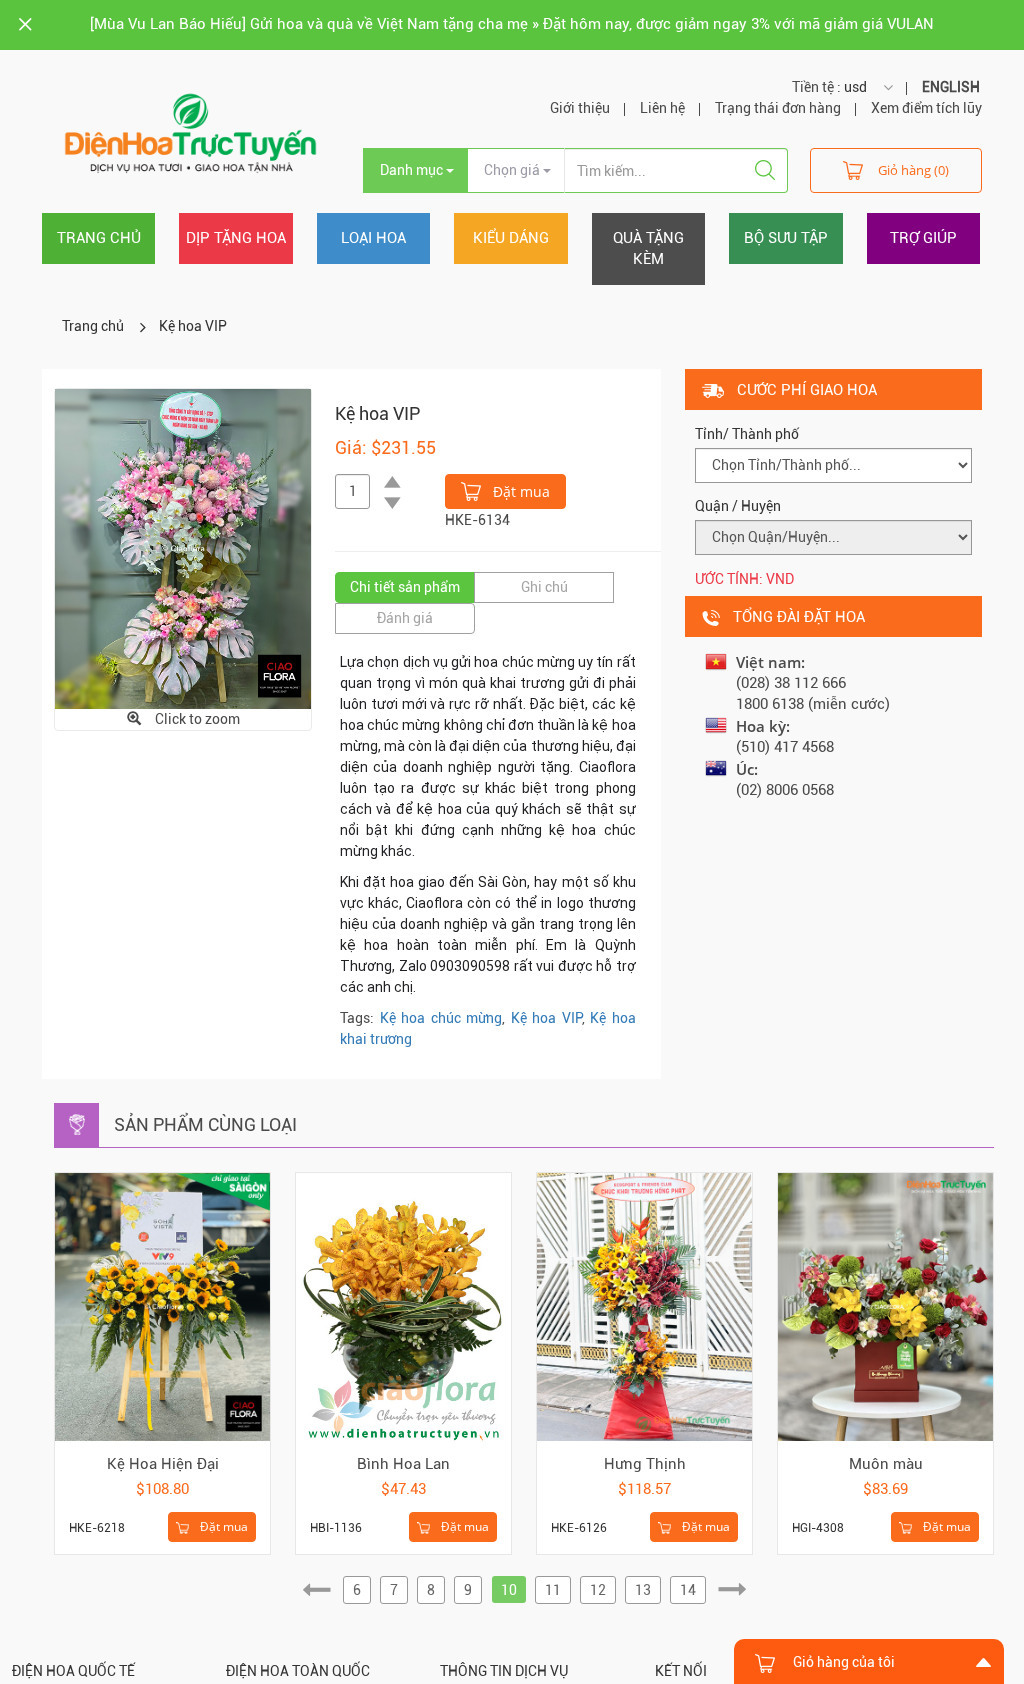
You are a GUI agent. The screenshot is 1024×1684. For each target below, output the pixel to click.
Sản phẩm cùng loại (205, 1124)
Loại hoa (373, 238)
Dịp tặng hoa (236, 238)
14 (688, 1590)
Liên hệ (662, 108)
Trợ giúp (923, 238)
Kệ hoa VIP (193, 326)
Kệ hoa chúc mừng (441, 1018)
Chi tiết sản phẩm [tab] (405, 587)
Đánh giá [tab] (405, 618)
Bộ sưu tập (786, 238)
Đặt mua (519, 491)
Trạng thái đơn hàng (778, 108)
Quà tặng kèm (648, 248)
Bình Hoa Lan (403, 1464)
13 (643, 1590)
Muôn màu (886, 1464)
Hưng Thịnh (645, 1464)
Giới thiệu (580, 108)
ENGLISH (951, 87)
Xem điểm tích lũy (926, 108)
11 (553, 1590)
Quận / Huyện (738, 506)
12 (598, 1590)
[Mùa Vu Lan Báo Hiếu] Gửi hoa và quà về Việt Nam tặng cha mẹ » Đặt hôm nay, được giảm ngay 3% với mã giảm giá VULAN (512, 24)
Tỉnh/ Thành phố (747, 434)
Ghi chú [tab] (544, 587)
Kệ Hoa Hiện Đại (163, 1464)
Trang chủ (99, 238)
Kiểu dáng (511, 238)
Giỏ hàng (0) (913, 170)
